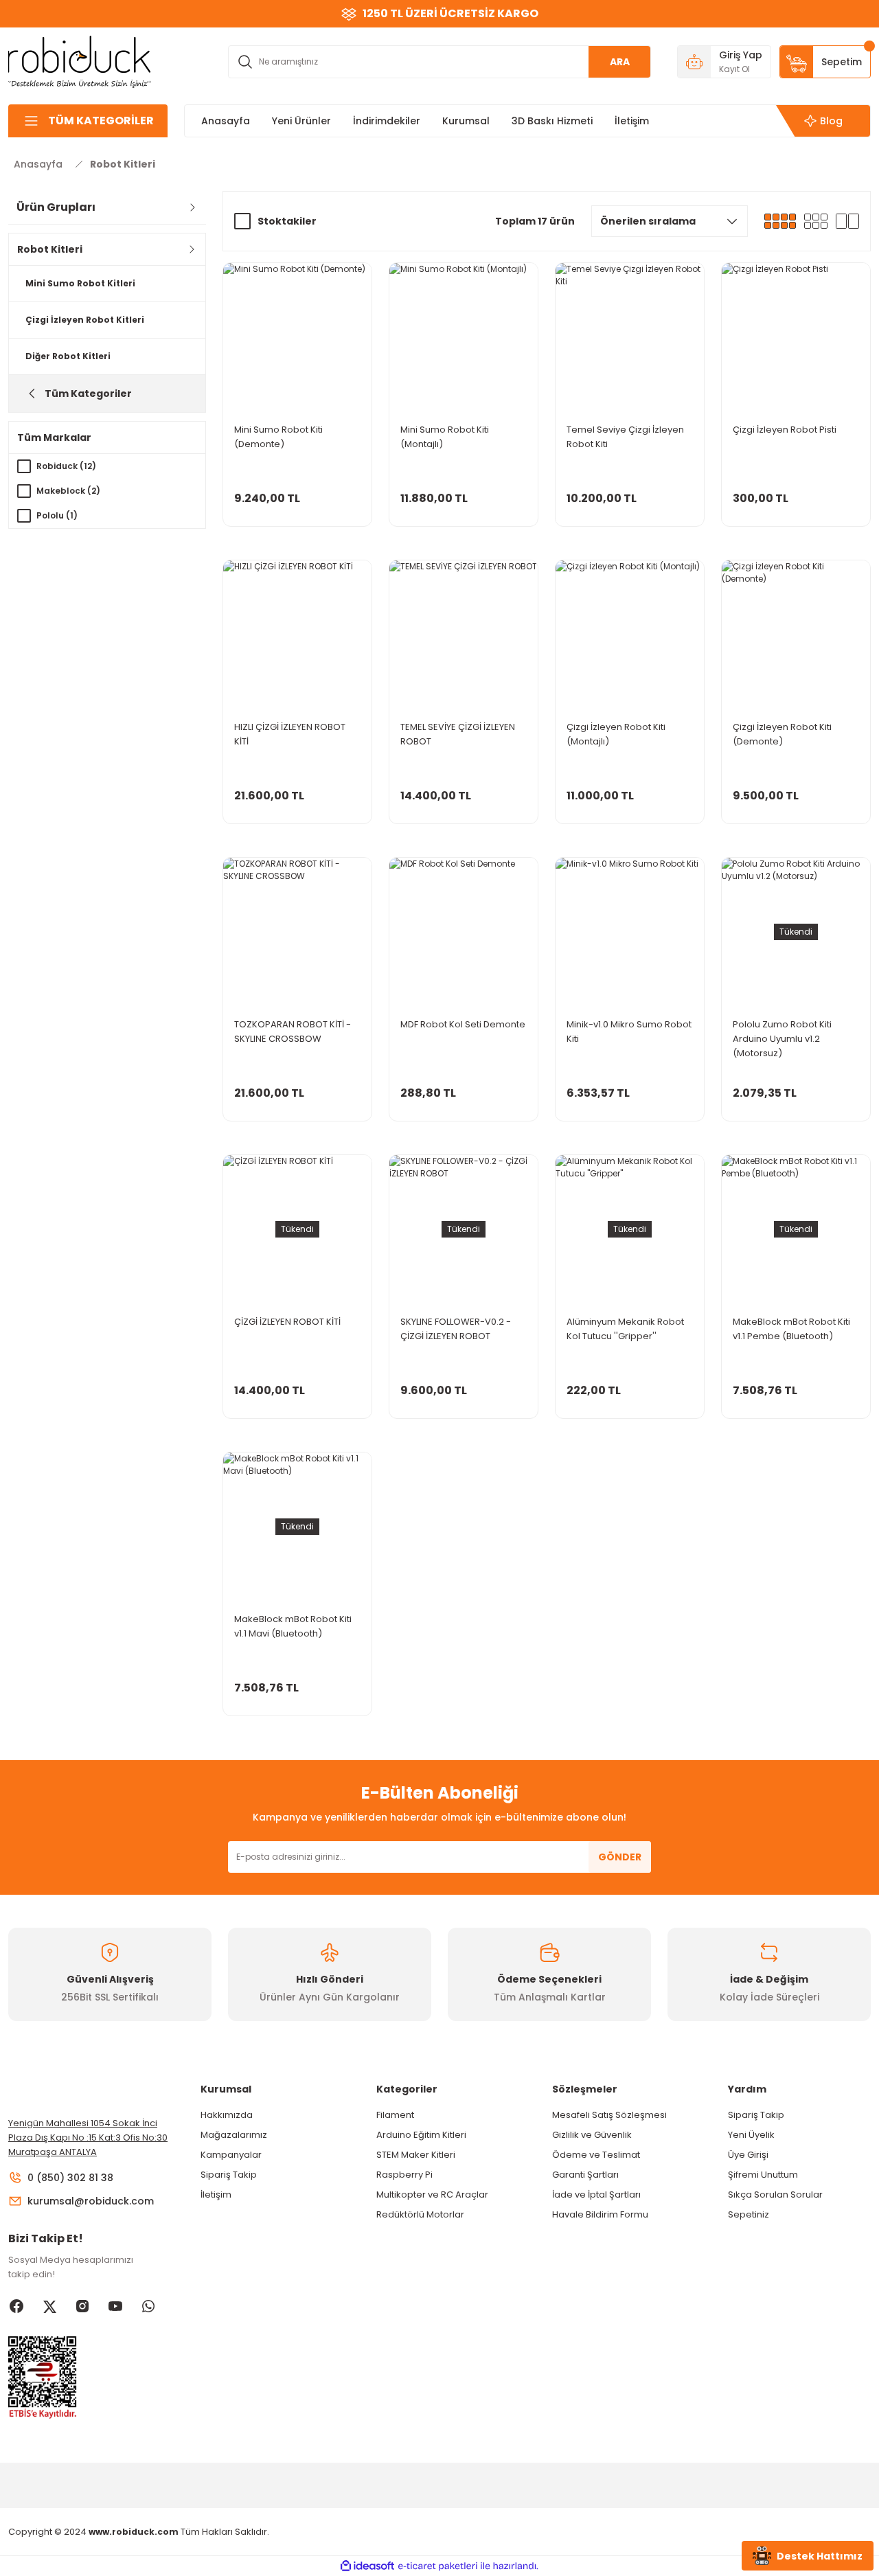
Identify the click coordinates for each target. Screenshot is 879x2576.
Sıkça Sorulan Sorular (775, 2195)
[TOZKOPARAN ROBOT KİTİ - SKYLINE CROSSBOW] (297, 932)
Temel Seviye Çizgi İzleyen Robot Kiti (625, 437)
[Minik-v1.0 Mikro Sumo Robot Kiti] (630, 932)
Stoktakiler (287, 221)
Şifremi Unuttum (763, 2175)
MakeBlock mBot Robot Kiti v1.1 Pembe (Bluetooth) (791, 1329)
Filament (395, 2115)
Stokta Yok (796, 1107)
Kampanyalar (231, 2155)
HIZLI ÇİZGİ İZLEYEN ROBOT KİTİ (290, 734)
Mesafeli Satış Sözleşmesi (609, 2115)
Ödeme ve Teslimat (596, 2155)
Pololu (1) (57, 515)
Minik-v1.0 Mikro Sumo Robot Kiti (629, 1031)
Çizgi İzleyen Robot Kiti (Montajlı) (616, 734)
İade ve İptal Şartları (596, 2195)
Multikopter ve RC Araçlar (432, 2195)
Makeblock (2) (68, 491)
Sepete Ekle (297, 513)
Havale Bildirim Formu (600, 2214)
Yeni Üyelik (751, 2135)
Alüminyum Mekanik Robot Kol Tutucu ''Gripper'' (625, 1329)
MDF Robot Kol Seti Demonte (463, 1024)
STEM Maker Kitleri (416, 2155)
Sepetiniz (749, 2214)
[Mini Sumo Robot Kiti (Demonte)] (297, 337)
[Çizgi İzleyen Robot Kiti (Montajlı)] (630, 635)
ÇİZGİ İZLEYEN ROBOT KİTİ (287, 1322)
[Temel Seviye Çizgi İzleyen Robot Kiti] (630, 337)
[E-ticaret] (438, 2566)
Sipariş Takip (229, 2175)
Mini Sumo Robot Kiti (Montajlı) (445, 437)
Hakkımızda (227, 2115)
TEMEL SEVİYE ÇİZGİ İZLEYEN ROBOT (458, 734)
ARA (620, 62)
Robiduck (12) (66, 466)
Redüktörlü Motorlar (420, 2214)
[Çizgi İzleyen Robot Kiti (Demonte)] (796, 635)
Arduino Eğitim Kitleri (421, 2135)
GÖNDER (620, 1857)
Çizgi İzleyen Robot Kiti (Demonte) (782, 734)
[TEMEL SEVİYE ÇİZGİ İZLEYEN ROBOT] (464, 635)
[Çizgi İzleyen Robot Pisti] (796, 337)
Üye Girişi (748, 2155)
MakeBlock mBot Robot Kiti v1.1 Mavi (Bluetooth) (293, 1626)
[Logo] (80, 61)
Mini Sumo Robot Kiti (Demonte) (278, 437)
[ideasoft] (367, 2566)
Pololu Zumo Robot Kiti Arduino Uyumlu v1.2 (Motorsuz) (782, 1039)
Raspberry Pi (404, 2175)
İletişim (216, 2195)
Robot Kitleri (123, 164)
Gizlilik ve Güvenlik (592, 2135)
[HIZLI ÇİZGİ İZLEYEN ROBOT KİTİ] (297, 635)
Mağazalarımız (234, 2135)
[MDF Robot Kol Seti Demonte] (464, 932)
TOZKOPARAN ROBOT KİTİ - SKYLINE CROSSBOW (293, 1031)
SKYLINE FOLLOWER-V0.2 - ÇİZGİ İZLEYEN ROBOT (456, 1329)
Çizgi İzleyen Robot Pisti (785, 430)
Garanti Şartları (585, 2175)
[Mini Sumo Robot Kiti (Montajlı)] (464, 337)
